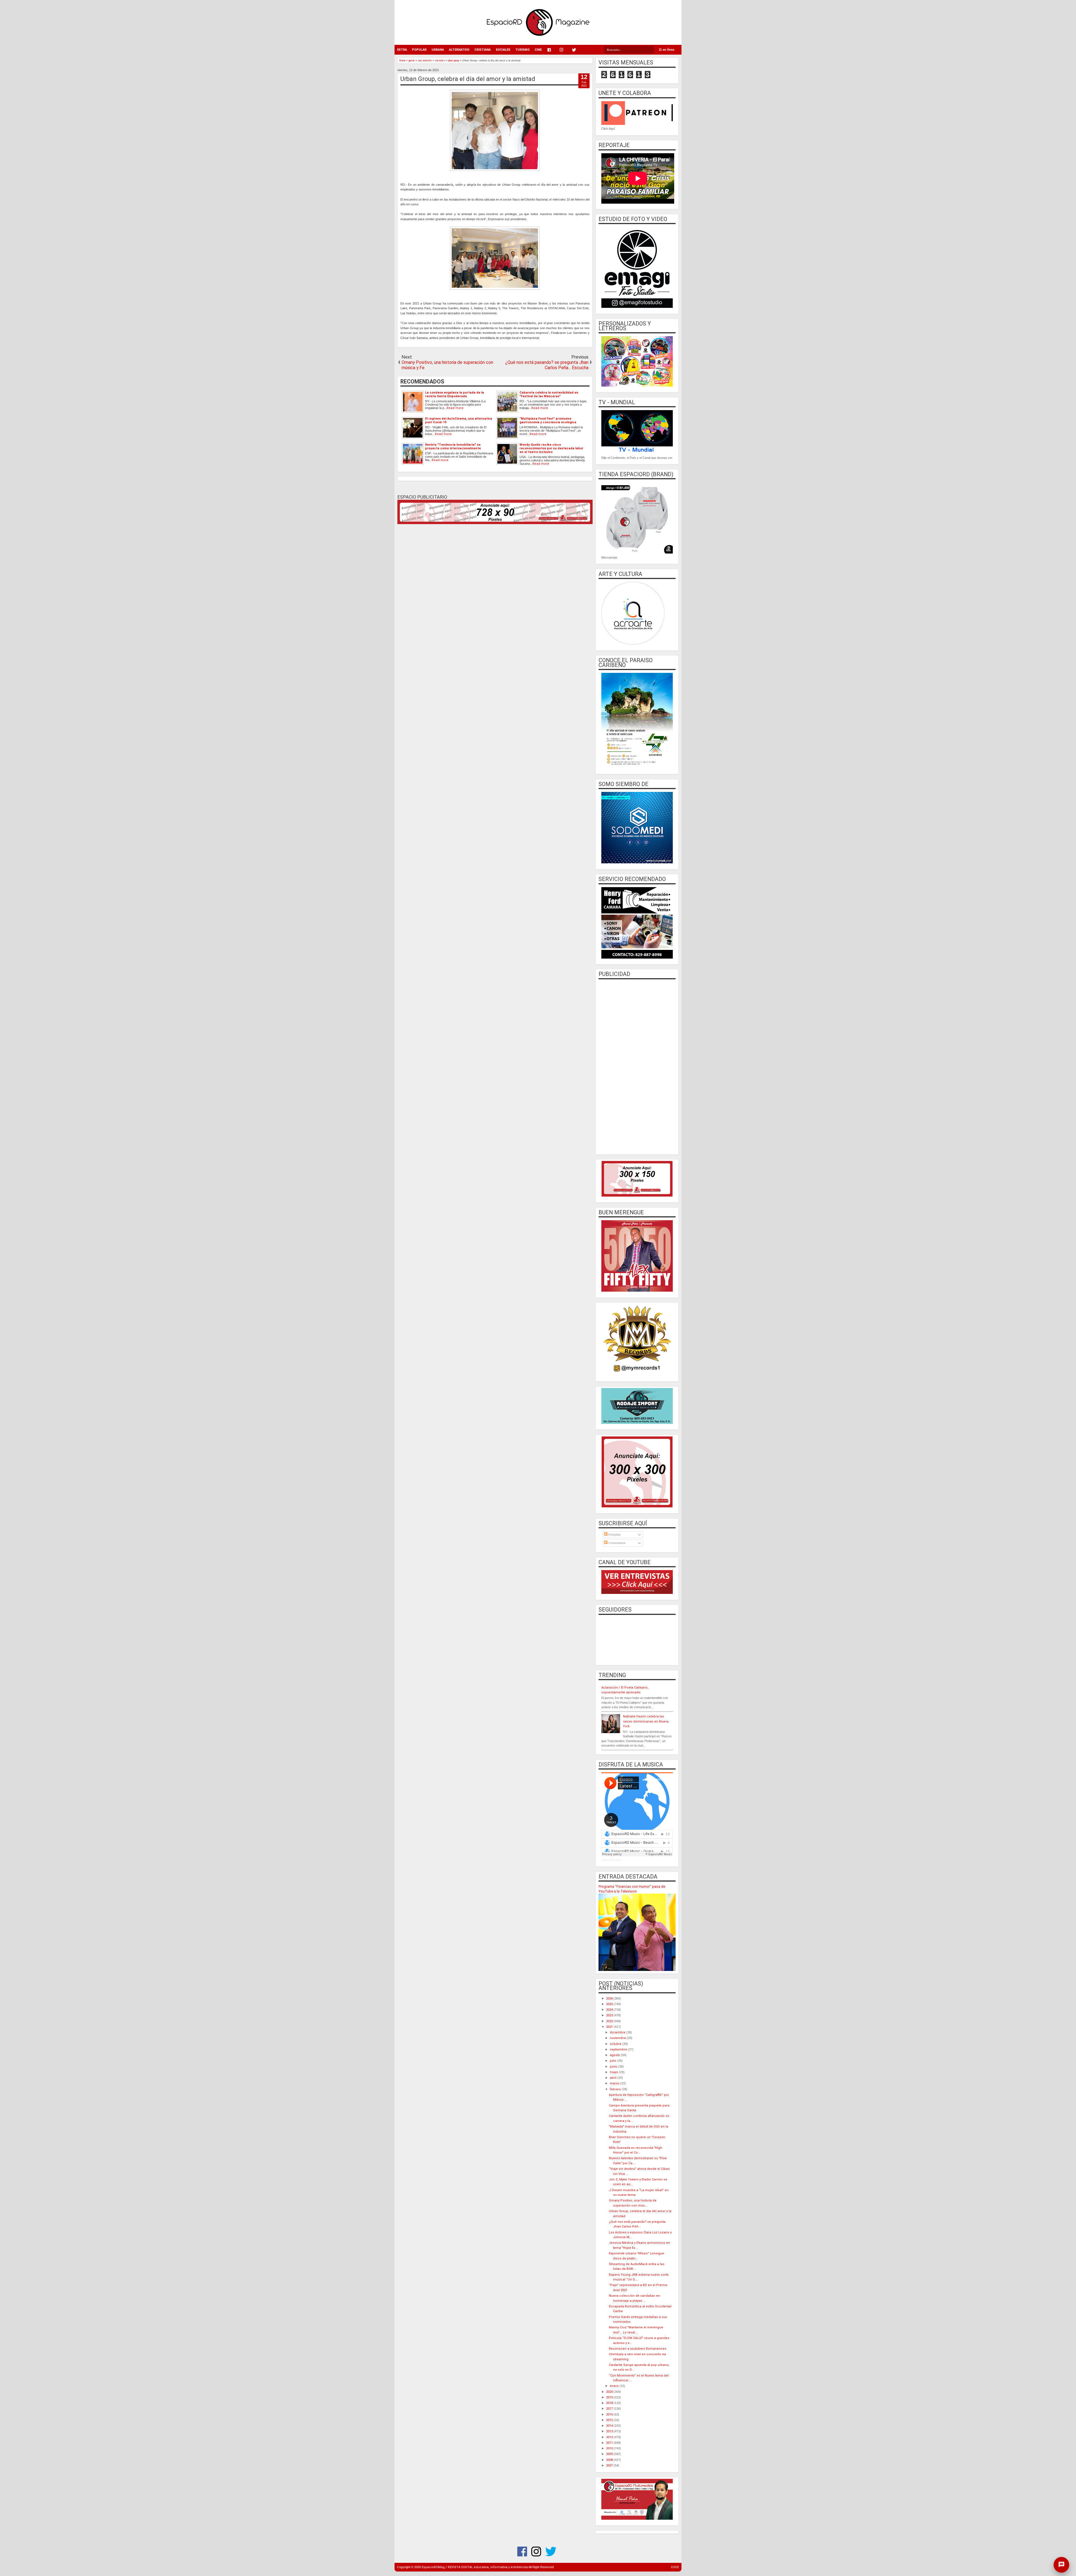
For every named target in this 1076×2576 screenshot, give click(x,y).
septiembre (619, 2050)
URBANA (438, 50)
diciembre (618, 2032)
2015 (610, 2420)
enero (615, 2386)
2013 (610, 2431)
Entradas (614, 1535)
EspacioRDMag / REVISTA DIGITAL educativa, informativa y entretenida (475, 2567)
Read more (455, 408)
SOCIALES (503, 50)
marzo (615, 2083)
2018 (610, 2403)
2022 (610, 2021)
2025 (610, 2004)
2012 (610, 2437)
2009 (610, 2454)
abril (614, 2078)
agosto (615, 2055)
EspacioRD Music (612, 1860)
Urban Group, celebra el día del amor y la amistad (468, 79)
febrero (616, 2089)
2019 (610, 2397)
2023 (610, 2015)
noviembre (618, 2038)
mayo (614, 2072)
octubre (616, 2044)
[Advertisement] (637, 1066)
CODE (675, 2567)
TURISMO (522, 50)
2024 (610, 2010)
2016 (610, 2415)
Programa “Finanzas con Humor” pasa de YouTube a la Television (632, 1889)
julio (613, 2061)
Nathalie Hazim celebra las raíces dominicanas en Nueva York (646, 1721)
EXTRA (402, 50)
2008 (610, 2460)
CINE (538, 50)
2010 (610, 2448)
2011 (610, 2443)
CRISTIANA (483, 50)
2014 (610, 2426)
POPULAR (419, 50)
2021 (610, 2027)
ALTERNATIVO (459, 50)
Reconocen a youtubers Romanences (638, 2349)
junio (614, 2067)
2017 (610, 2409)
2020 (610, 2392)
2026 (610, 1999)
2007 (610, 2465)
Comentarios (617, 1543)
